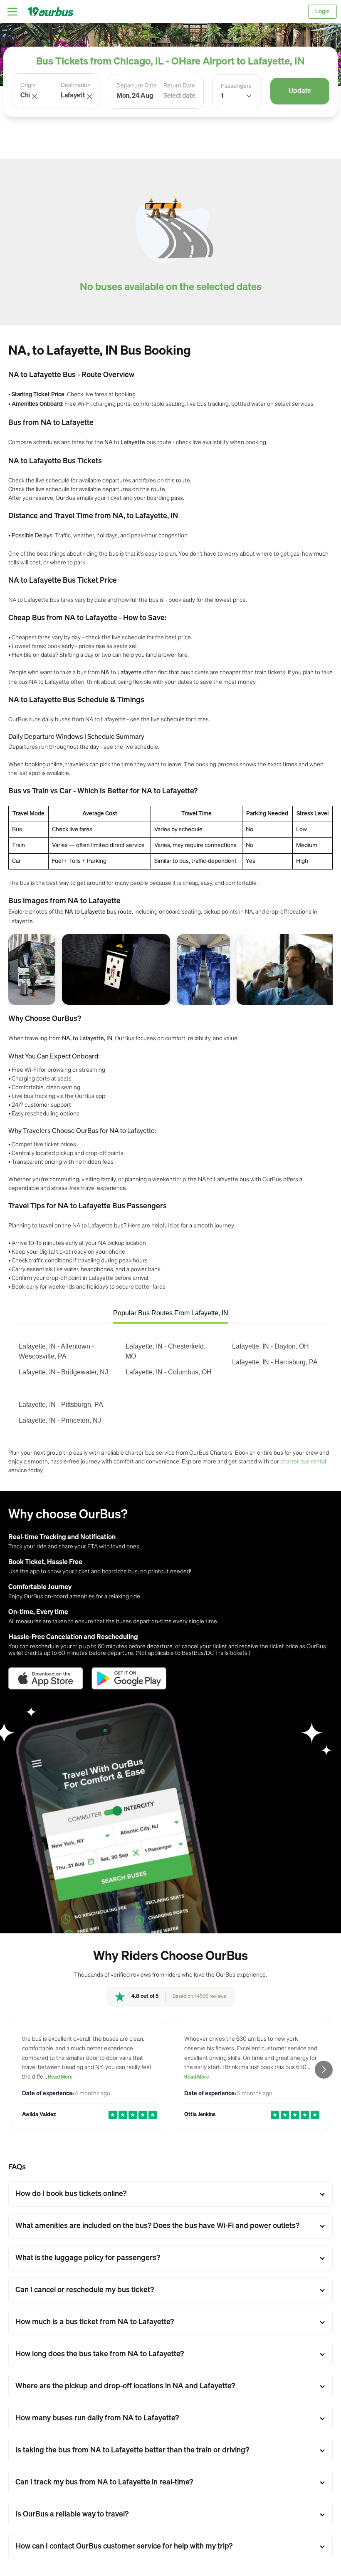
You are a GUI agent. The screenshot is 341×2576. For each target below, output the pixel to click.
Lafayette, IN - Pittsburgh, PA (61, 1405)
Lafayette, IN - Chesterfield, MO (166, 1351)
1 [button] (222, 96)
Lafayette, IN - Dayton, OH (271, 1346)
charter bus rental (303, 1461)
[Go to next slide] (324, 2070)
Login (322, 12)
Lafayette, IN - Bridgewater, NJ (63, 1372)
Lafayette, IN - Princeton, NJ (60, 1420)
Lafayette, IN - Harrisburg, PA (275, 1362)
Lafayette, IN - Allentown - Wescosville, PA (56, 1351)
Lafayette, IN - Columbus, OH (169, 1372)
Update (300, 91)
